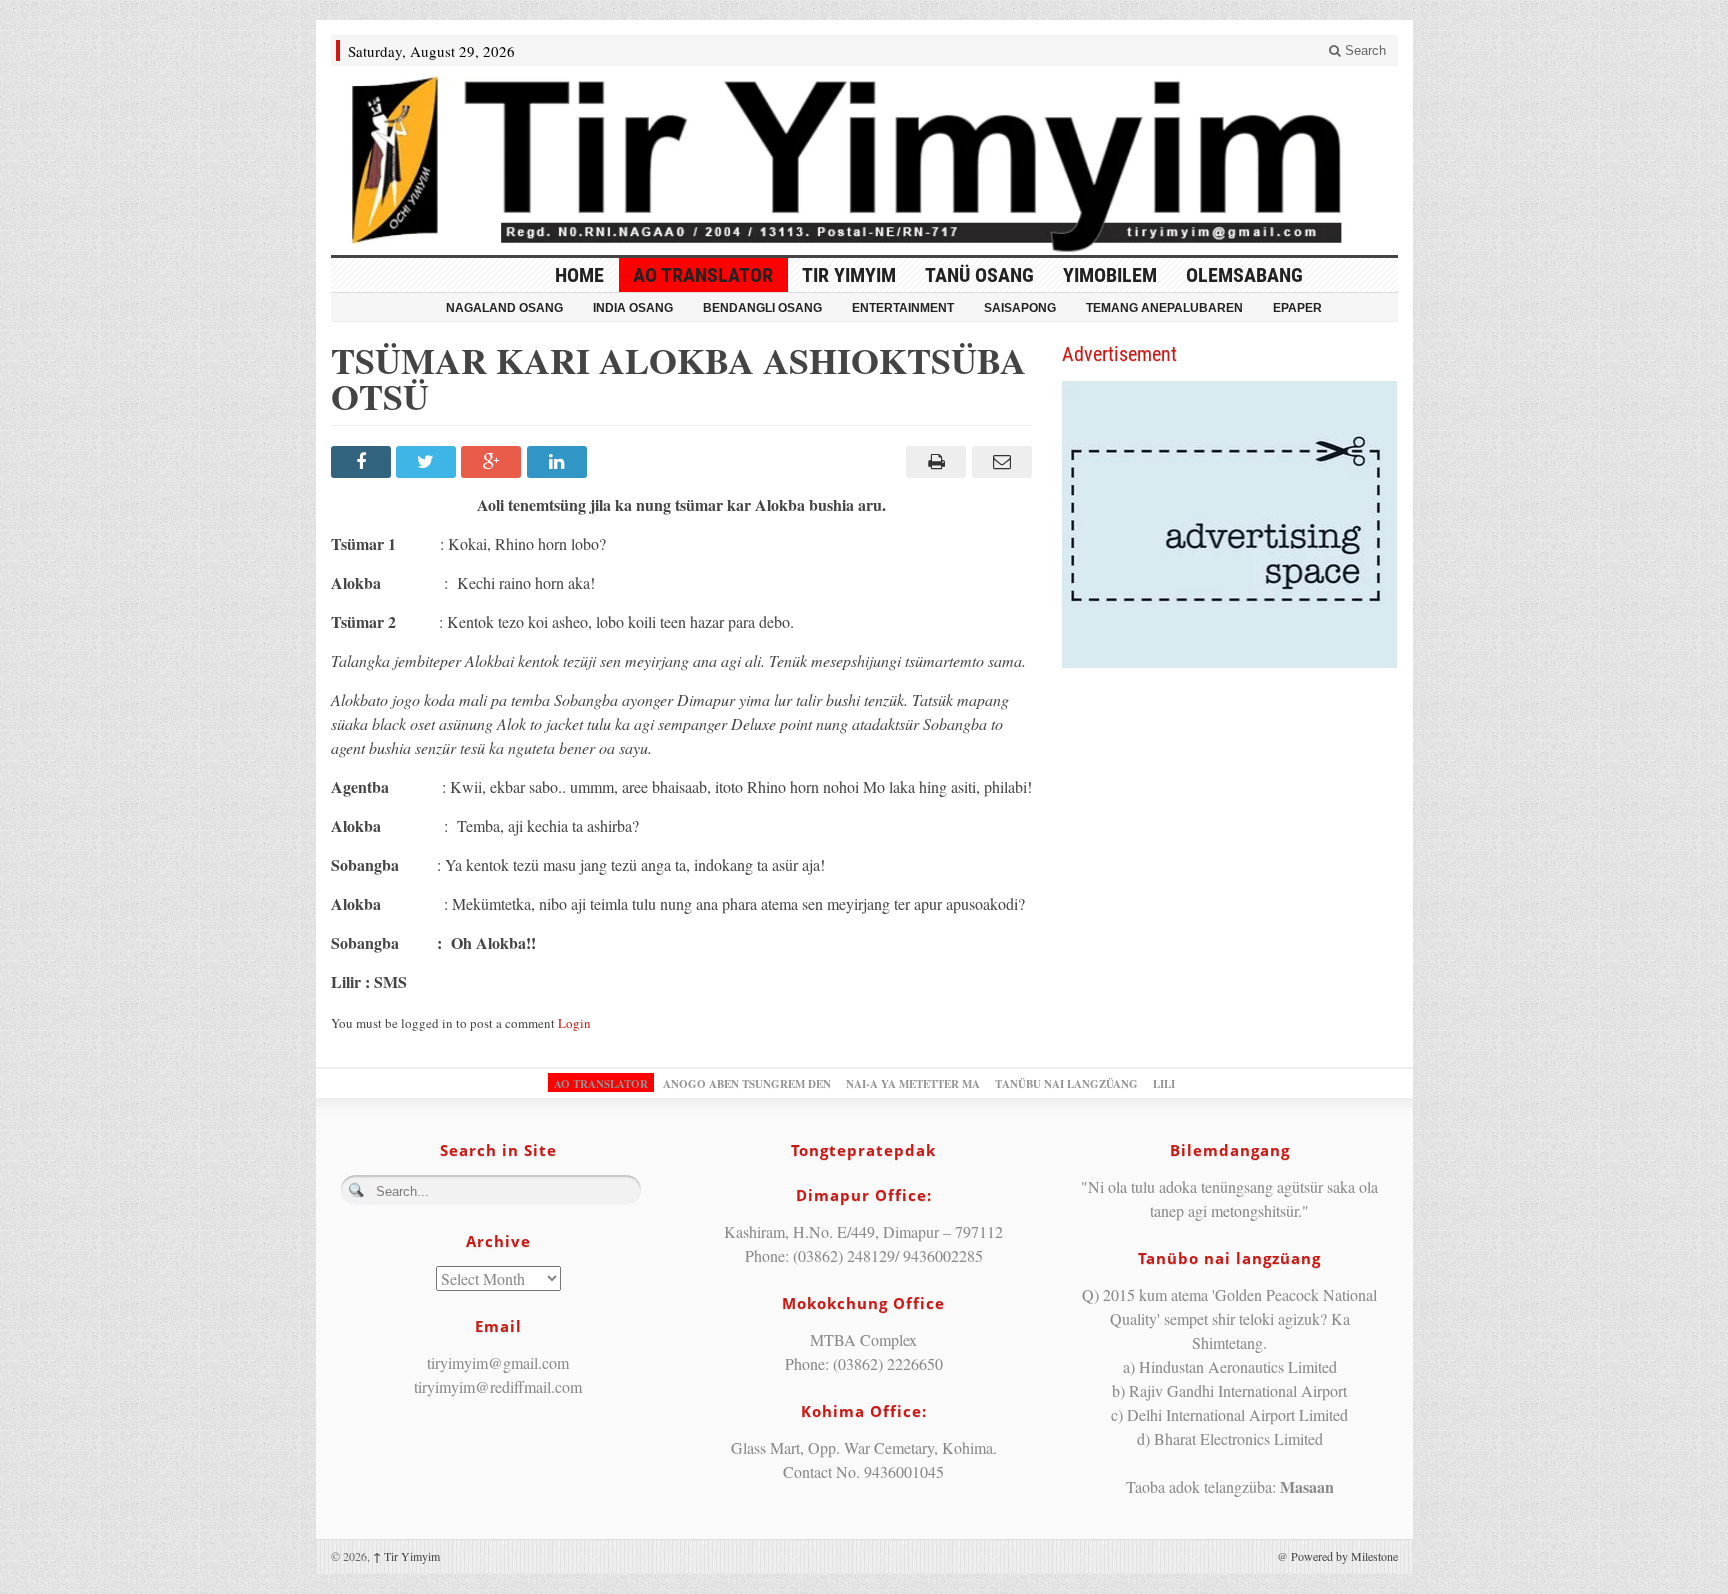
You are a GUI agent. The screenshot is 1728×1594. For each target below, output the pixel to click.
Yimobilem (1110, 275)
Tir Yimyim (849, 275)
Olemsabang (1244, 275)
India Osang (633, 308)
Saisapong (1020, 308)
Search (1363, 50)
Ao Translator (703, 275)
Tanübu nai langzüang (1066, 1084)
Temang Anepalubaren (1164, 308)
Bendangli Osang (762, 308)
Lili (1164, 1084)
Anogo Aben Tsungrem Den (747, 1084)
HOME (579, 275)
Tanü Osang (979, 275)
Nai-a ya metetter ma (913, 1084)
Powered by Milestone (1344, 1556)
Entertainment (903, 308)
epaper (1297, 308)
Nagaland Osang (504, 308)
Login (574, 1023)
